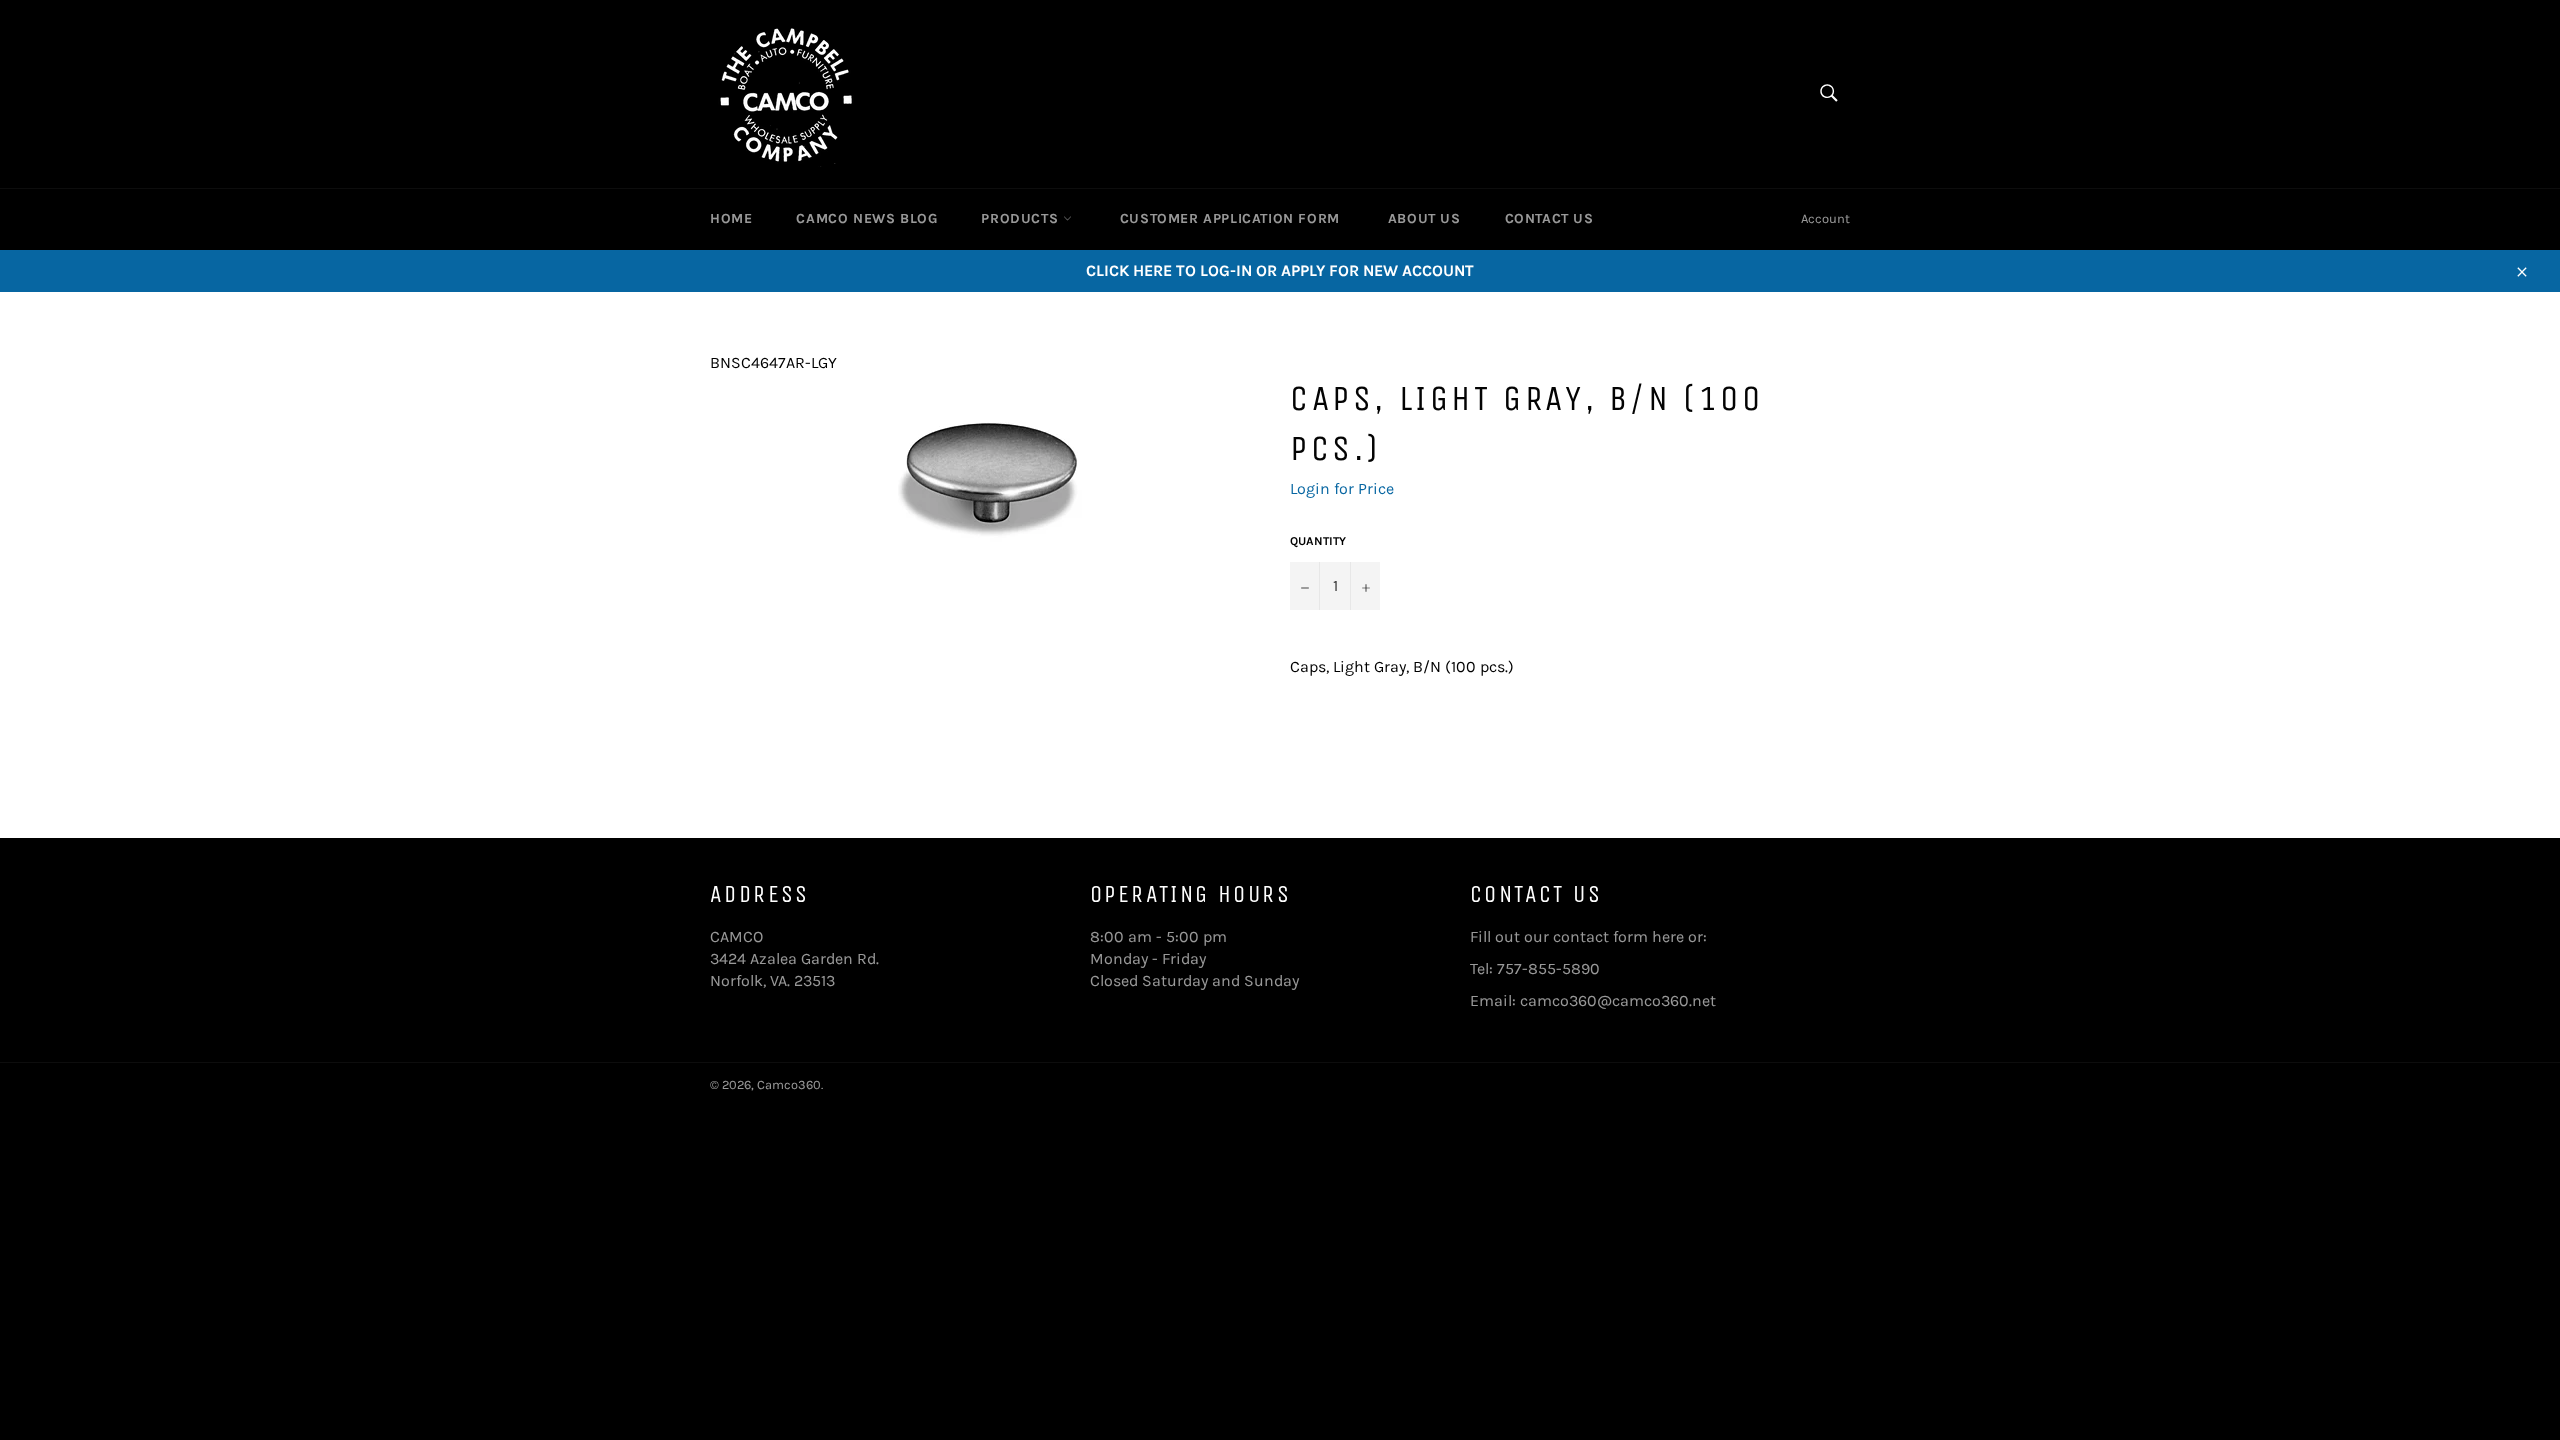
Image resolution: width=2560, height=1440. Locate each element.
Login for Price (1342, 488)
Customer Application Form (1230, 218)
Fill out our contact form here (1577, 936)
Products (1021, 218)
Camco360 (789, 1084)
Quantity (1318, 541)
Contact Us (1549, 218)
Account (1825, 218)
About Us (1424, 218)
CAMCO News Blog (866, 218)
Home (731, 218)
